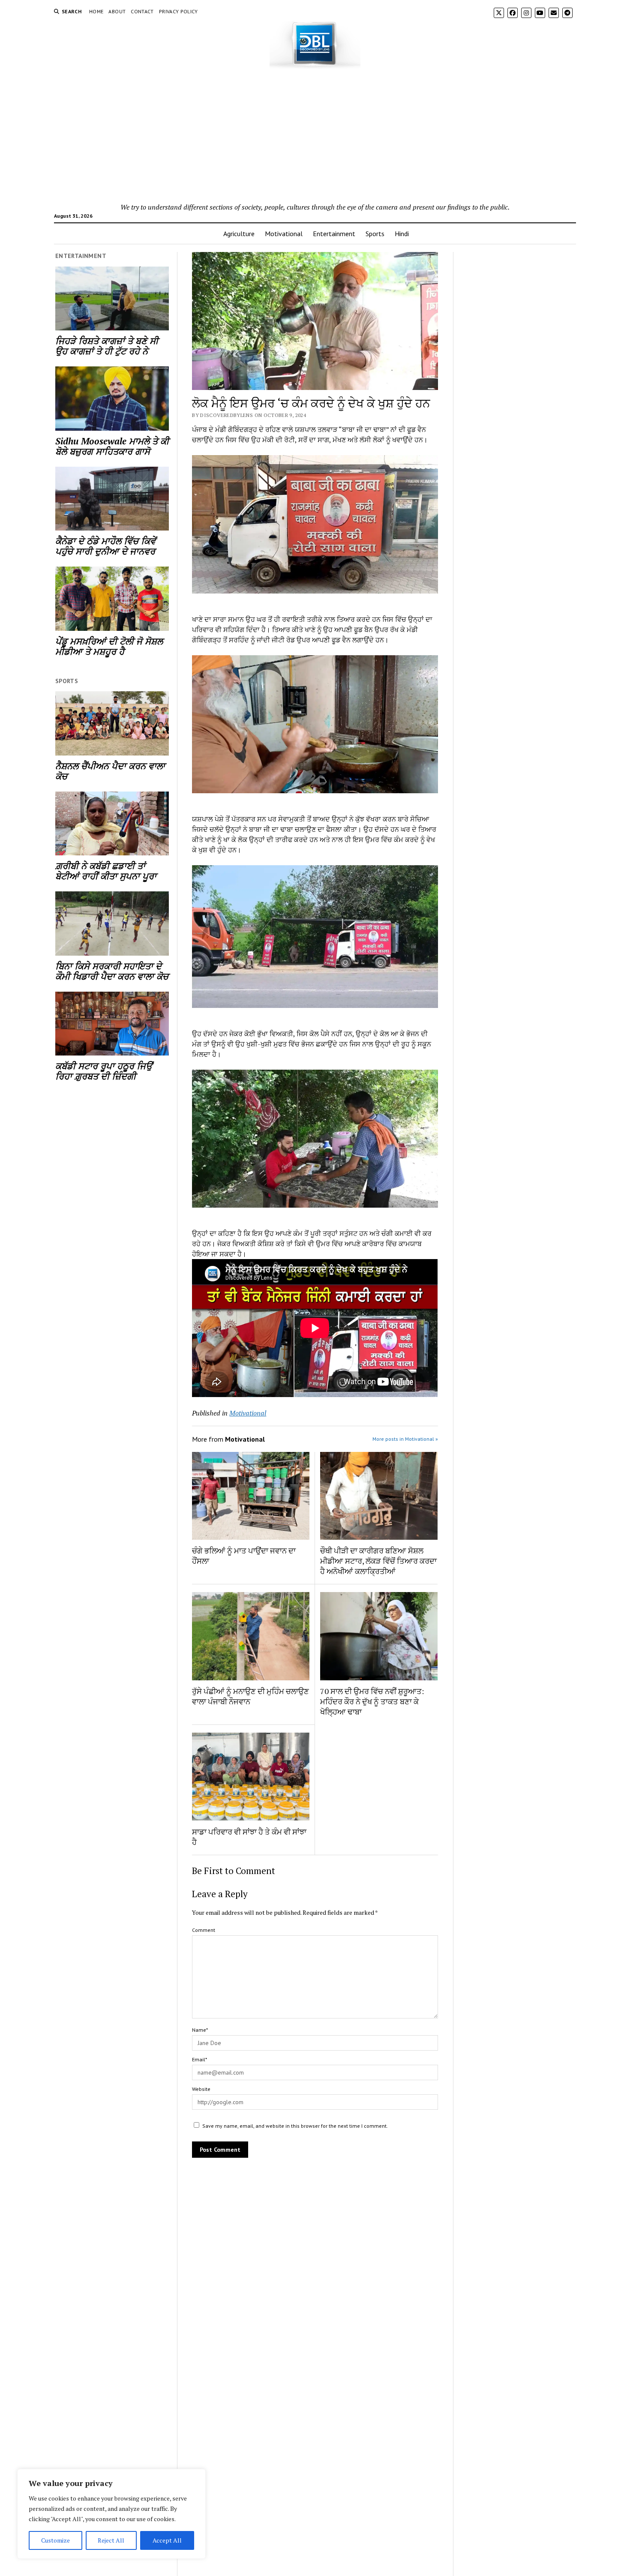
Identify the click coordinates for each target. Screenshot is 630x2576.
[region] (111, 2514)
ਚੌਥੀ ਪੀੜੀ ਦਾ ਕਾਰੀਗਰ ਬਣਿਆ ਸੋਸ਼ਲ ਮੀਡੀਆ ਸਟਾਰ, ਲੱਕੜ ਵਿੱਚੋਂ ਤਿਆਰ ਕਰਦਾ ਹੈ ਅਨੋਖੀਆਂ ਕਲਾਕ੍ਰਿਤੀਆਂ (378, 1561)
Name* (200, 2030)
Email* (199, 2059)
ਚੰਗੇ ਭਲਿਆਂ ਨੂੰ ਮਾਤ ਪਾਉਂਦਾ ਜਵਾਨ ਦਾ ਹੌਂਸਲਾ (244, 1556)
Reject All (111, 2540)
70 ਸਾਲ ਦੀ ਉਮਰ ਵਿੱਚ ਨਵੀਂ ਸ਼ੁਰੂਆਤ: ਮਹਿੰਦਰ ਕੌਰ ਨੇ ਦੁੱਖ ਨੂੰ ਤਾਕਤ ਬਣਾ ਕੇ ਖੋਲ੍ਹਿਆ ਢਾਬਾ (372, 1701)
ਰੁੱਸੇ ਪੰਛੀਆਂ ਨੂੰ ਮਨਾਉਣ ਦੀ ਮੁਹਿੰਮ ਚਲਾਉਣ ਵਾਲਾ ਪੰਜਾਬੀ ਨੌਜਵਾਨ (250, 1696)
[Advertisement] (315, 138)
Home (96, 11)
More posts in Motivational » (405, 1439)
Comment (204, 1930)
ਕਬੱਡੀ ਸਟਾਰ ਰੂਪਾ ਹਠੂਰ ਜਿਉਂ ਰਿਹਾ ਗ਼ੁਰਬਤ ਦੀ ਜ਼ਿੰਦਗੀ (104, 1071)
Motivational (284, 234)
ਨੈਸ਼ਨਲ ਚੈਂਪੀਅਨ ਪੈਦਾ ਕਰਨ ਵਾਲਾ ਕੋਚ (110, 771)
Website (201, 2089)
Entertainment (334, 234)
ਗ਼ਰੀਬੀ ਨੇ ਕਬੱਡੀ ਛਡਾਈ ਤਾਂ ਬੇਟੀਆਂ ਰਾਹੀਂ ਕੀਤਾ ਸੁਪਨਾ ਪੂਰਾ (106, 871)
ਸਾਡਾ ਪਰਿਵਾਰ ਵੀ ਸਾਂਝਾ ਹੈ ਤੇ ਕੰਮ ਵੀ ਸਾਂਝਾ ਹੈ (249, 1837)
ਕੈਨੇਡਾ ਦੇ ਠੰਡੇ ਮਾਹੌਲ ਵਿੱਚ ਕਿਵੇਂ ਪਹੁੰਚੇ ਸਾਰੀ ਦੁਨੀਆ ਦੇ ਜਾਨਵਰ (105, 546)
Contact (142, 11)
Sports (375, 234)
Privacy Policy (178, 11)
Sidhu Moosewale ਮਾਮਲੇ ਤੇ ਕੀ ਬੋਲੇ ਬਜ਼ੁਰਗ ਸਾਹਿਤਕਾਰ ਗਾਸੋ (112, 446)
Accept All (167, 2540)
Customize (55, 2540)
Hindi (402, 234)
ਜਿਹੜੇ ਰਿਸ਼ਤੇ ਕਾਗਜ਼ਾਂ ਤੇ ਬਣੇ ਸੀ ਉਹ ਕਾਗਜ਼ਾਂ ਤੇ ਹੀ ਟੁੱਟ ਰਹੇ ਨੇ (107, 346)
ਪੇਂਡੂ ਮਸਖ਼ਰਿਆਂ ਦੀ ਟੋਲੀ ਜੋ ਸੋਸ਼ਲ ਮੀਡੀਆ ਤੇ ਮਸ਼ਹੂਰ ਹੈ (109, 646)
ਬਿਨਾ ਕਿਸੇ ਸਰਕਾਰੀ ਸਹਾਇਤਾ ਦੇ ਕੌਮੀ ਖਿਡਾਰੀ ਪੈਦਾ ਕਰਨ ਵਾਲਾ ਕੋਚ (112, 971)
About (117, 11)
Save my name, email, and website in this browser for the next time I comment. (295, 2126)
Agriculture (239, 234)
